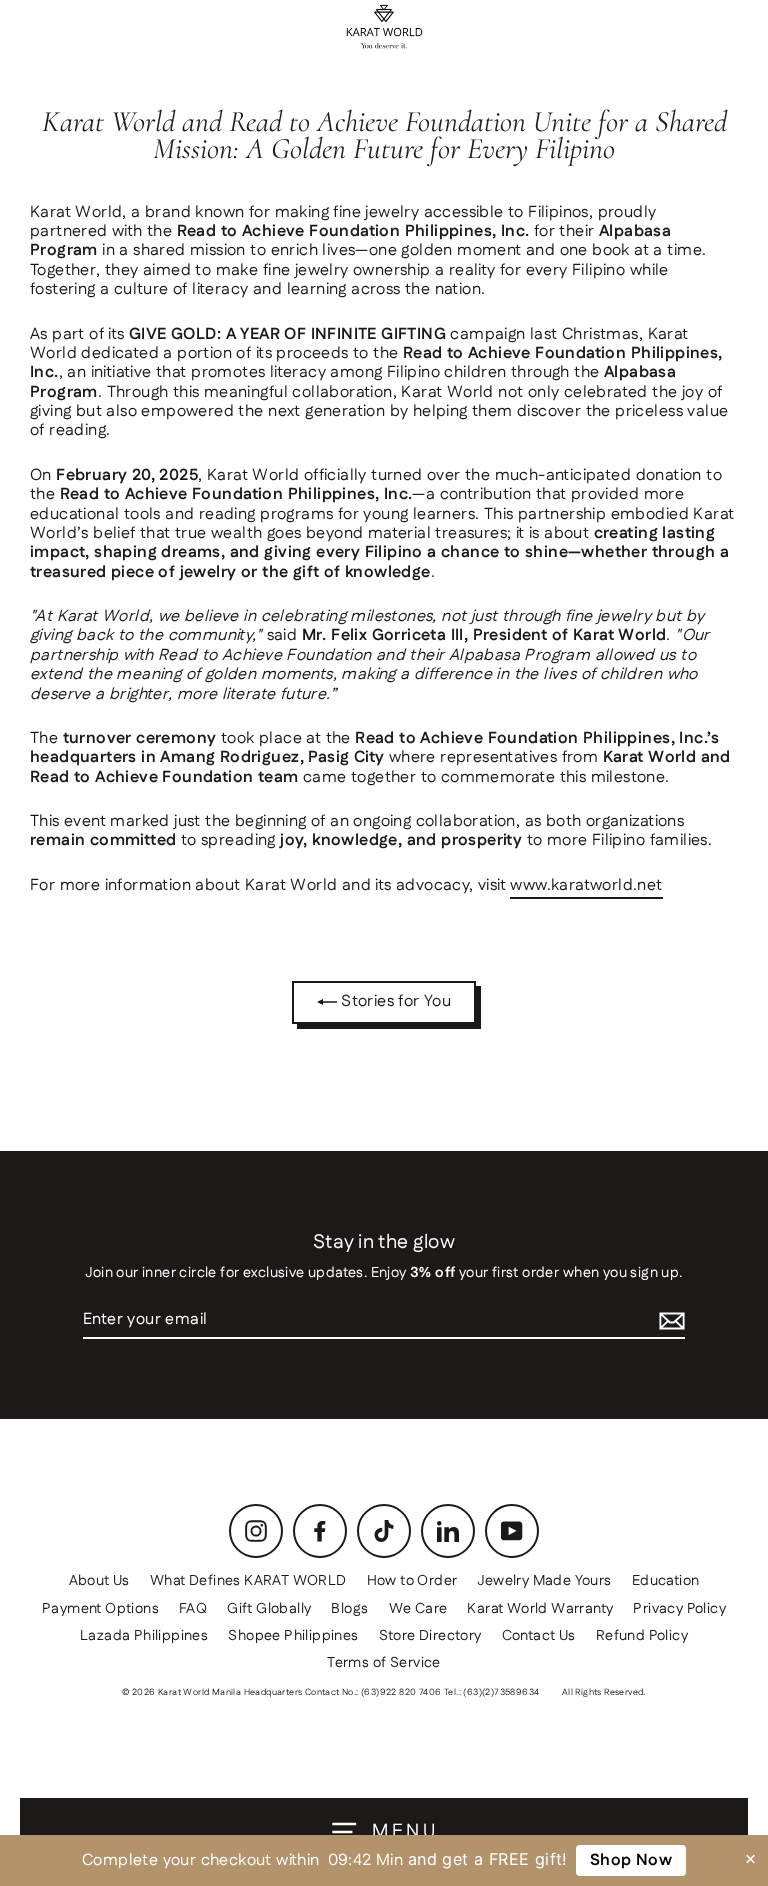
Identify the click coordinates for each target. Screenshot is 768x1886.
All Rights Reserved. (604, 1692)
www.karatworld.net (586, 886)
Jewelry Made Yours (544, 1581)
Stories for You (394, 1001)
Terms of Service (383, 1663)
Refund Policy (642, 1636)
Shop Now (631, 1860)
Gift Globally (269, 1609)
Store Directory (430, 1636)
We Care (418, 1609)
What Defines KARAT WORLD (248, 1581)
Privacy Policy (679, 1609)
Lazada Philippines (144, 1636)
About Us (99, 1581)
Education (666, 1581)
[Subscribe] (672, 1320)
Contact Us (539, 1636)
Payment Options (100, 1609)
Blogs (349, 1609)
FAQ (193, 1609)
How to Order (412, 1581)
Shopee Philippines (293, 1636)
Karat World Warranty (540, 1609)
